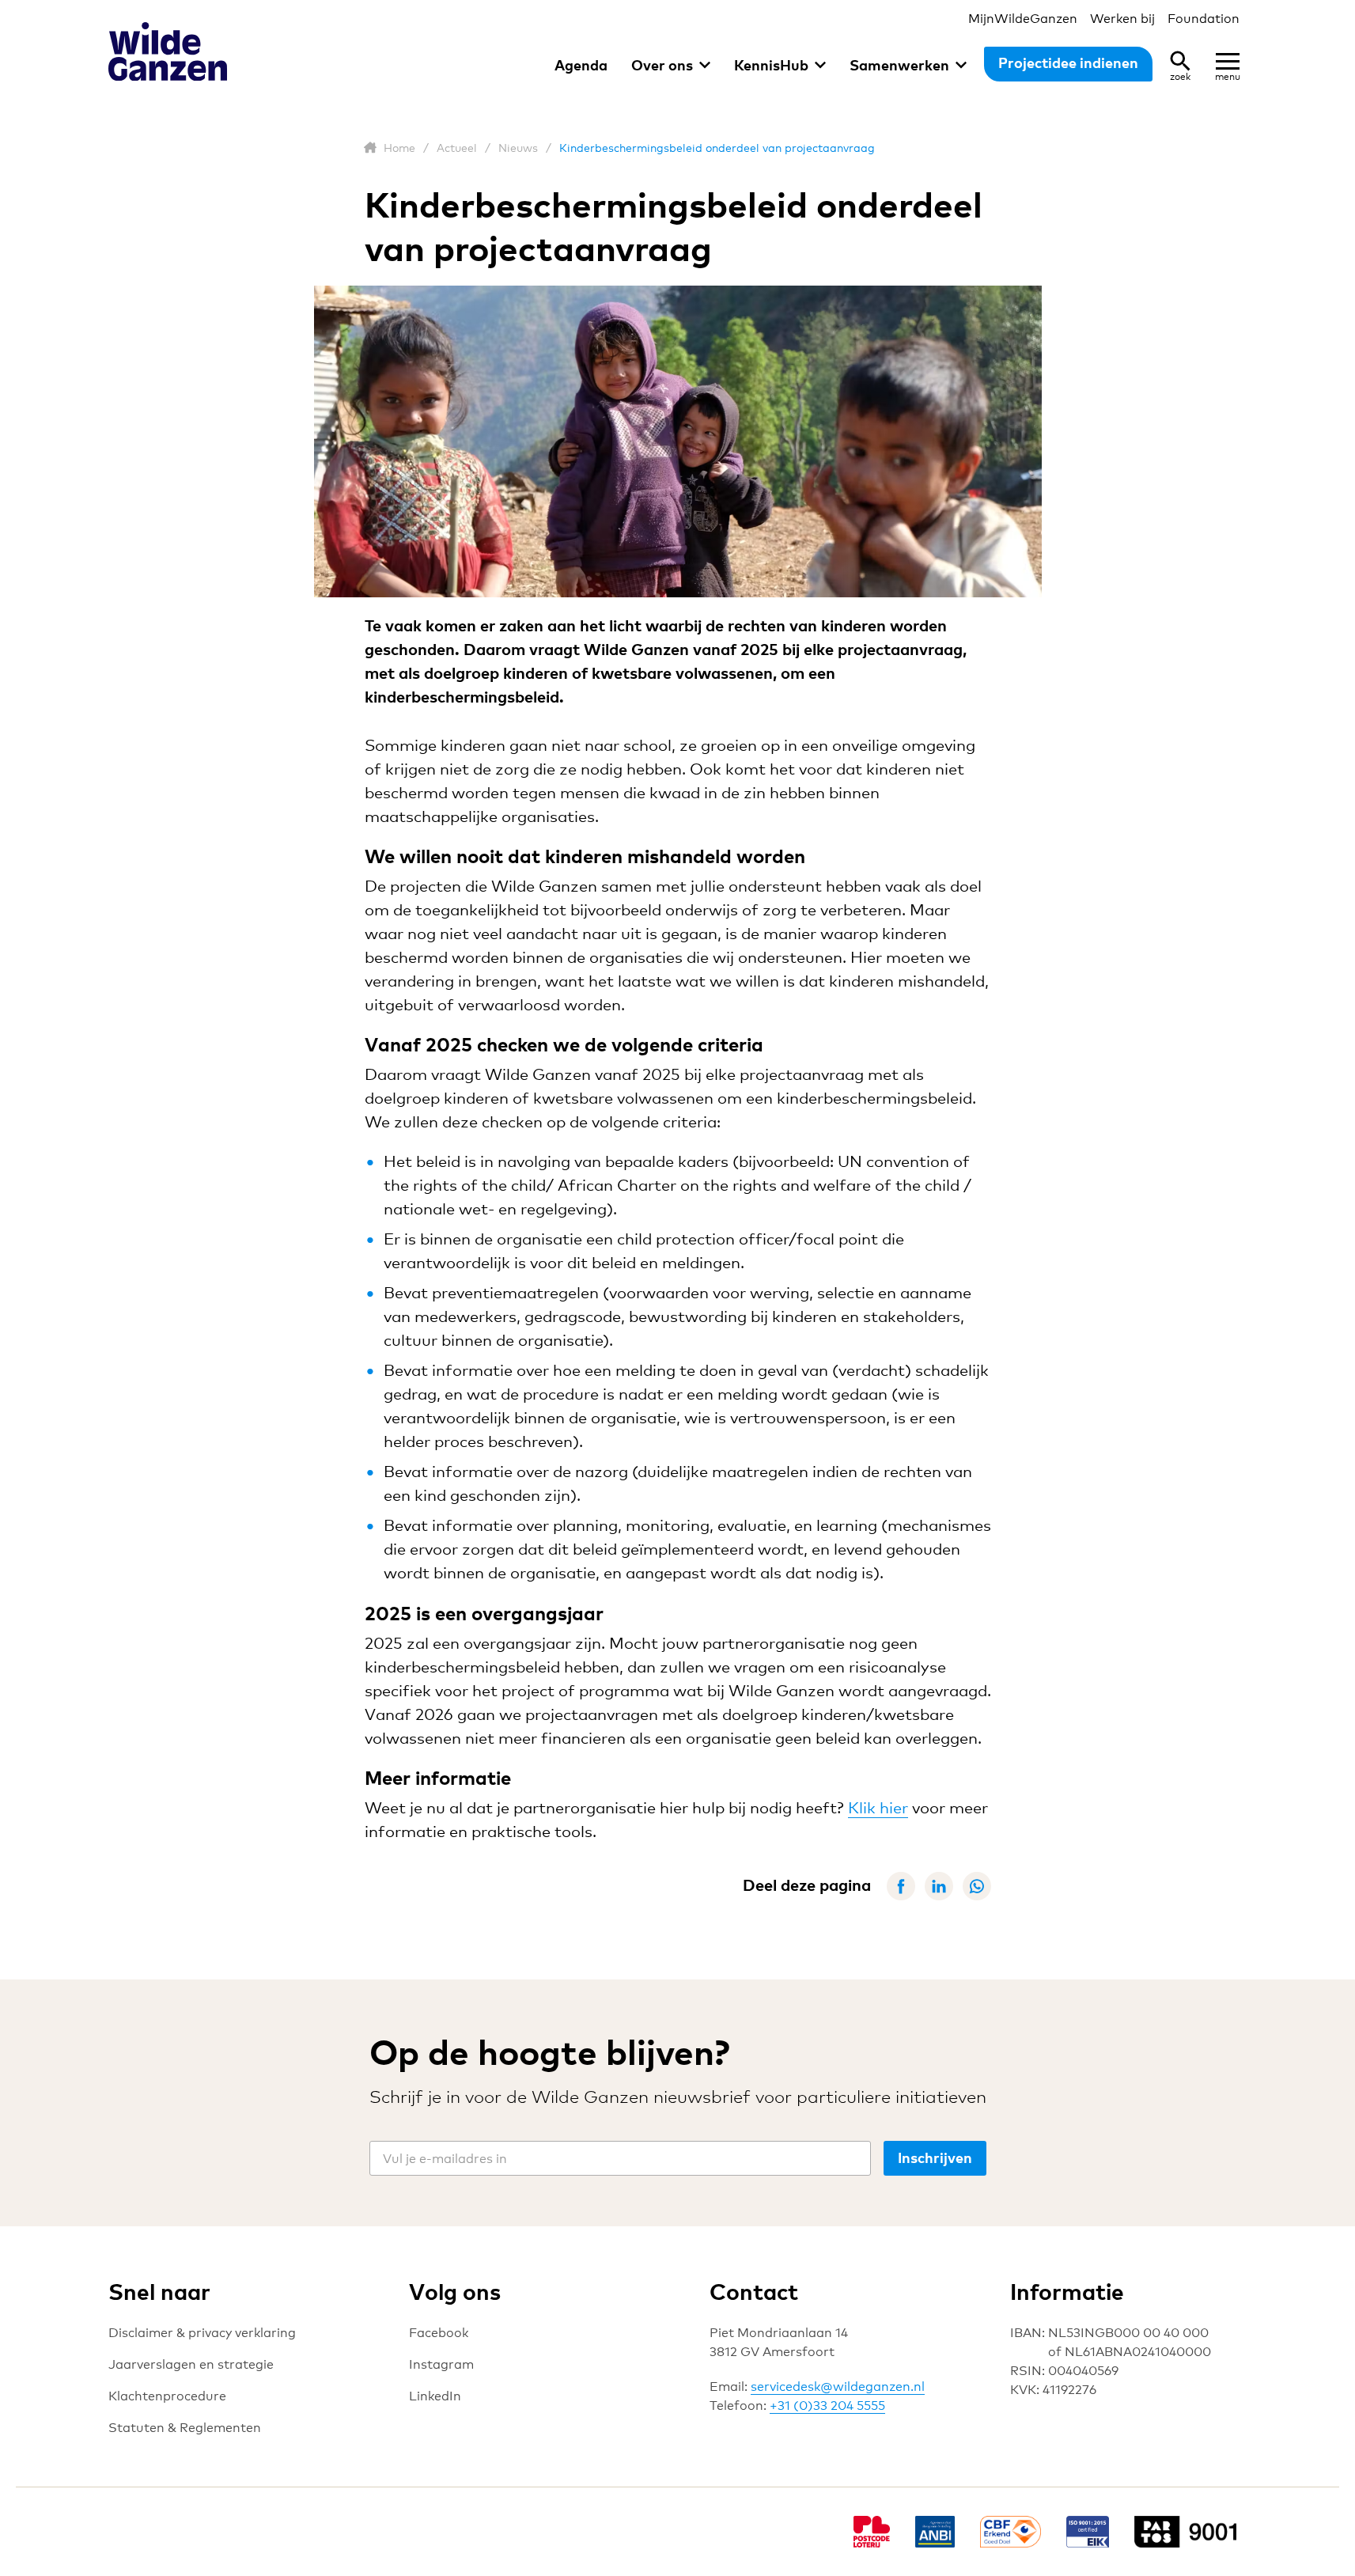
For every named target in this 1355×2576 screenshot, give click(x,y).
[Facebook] (901, 1886)
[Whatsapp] (977, 1886)
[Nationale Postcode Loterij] (872, 2532)
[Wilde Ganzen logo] (168, 52)
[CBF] (1010, 2532)
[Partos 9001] (1191, 2532)
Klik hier (878, 1808)
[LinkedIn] (939, 1886)
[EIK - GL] (1088, 2532)
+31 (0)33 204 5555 (827, 2406)
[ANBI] (935, 2532)
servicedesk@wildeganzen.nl (838, 2387)
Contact (754, 2291)
